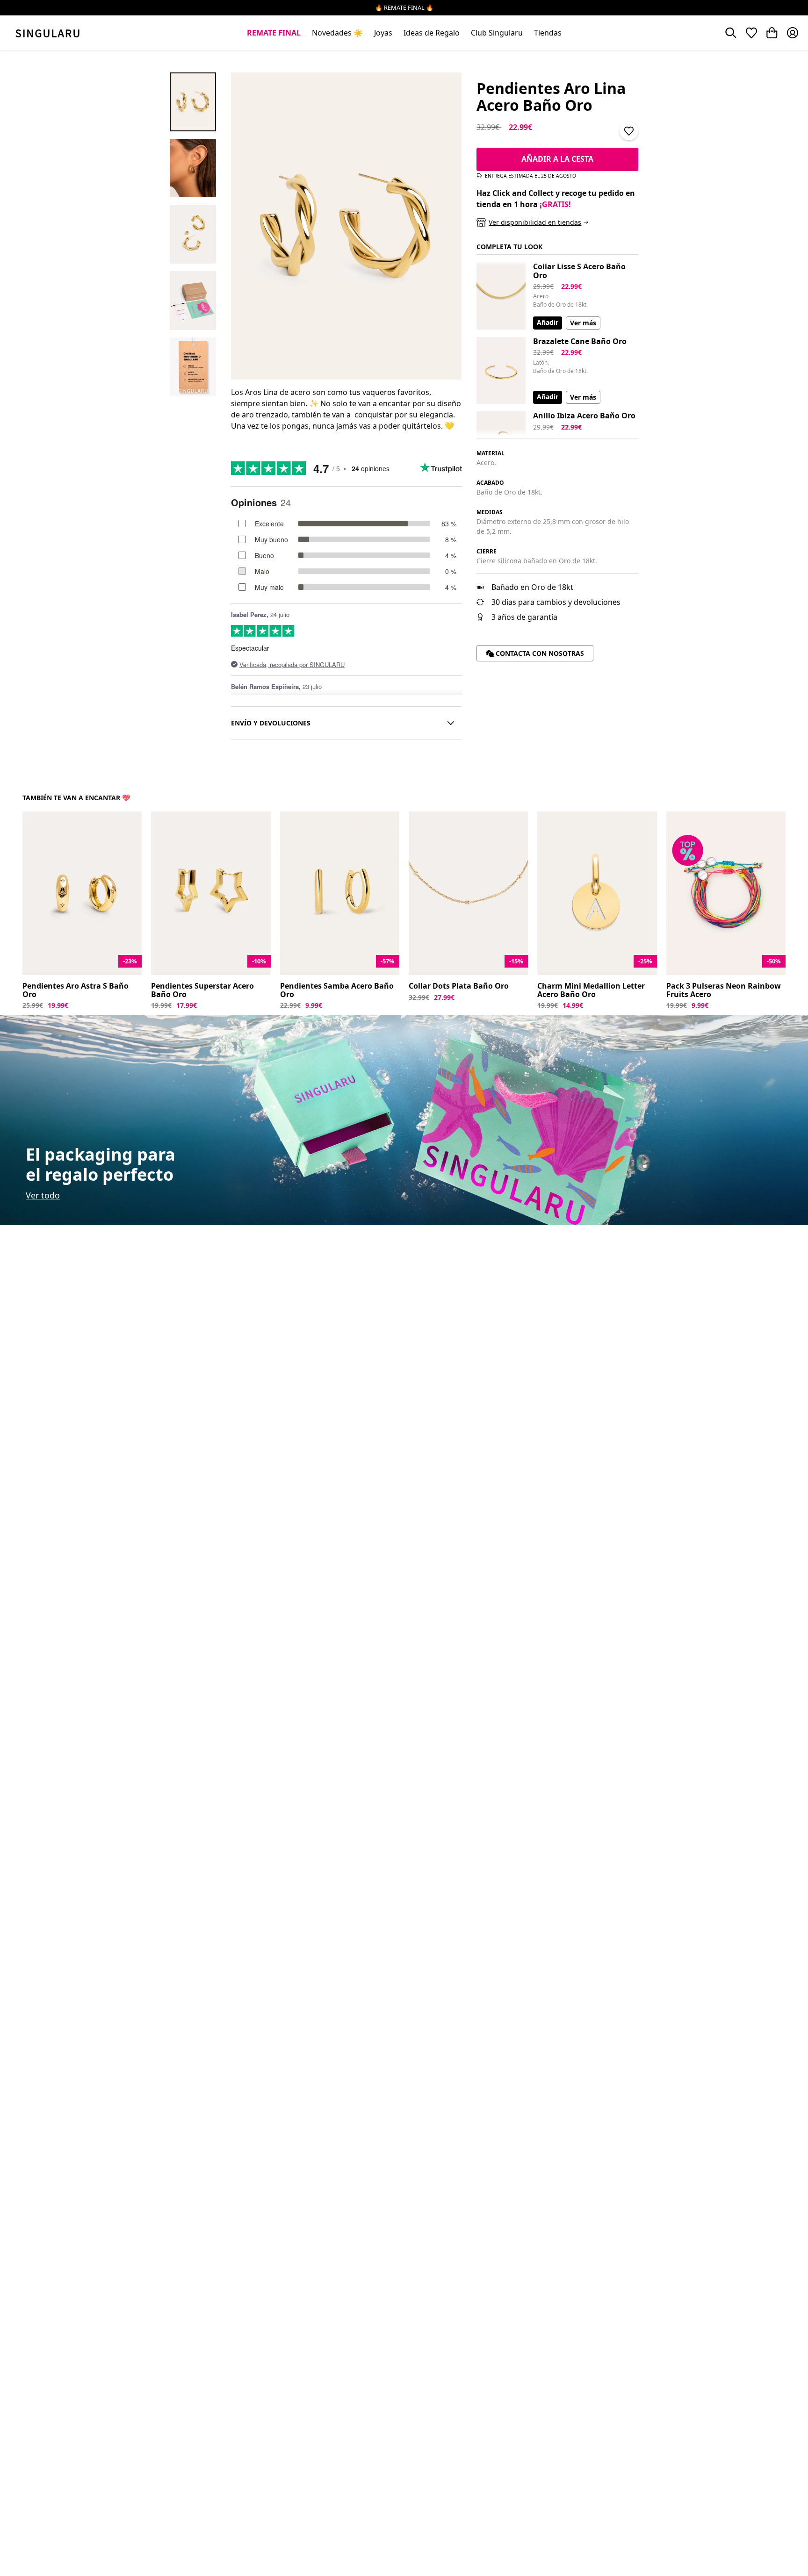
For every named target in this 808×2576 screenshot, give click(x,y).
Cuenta (793, 33)
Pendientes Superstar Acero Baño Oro (202, 990)
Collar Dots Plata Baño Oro (459, 986)
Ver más (583, 323)
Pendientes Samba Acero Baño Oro (337, 990)
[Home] (47, 33)
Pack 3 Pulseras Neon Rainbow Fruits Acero (724, 990)
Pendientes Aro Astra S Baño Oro (76, 990)
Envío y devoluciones (271, 723)
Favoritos (751, 33)
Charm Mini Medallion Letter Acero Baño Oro (591, 990)
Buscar (731, 33)
